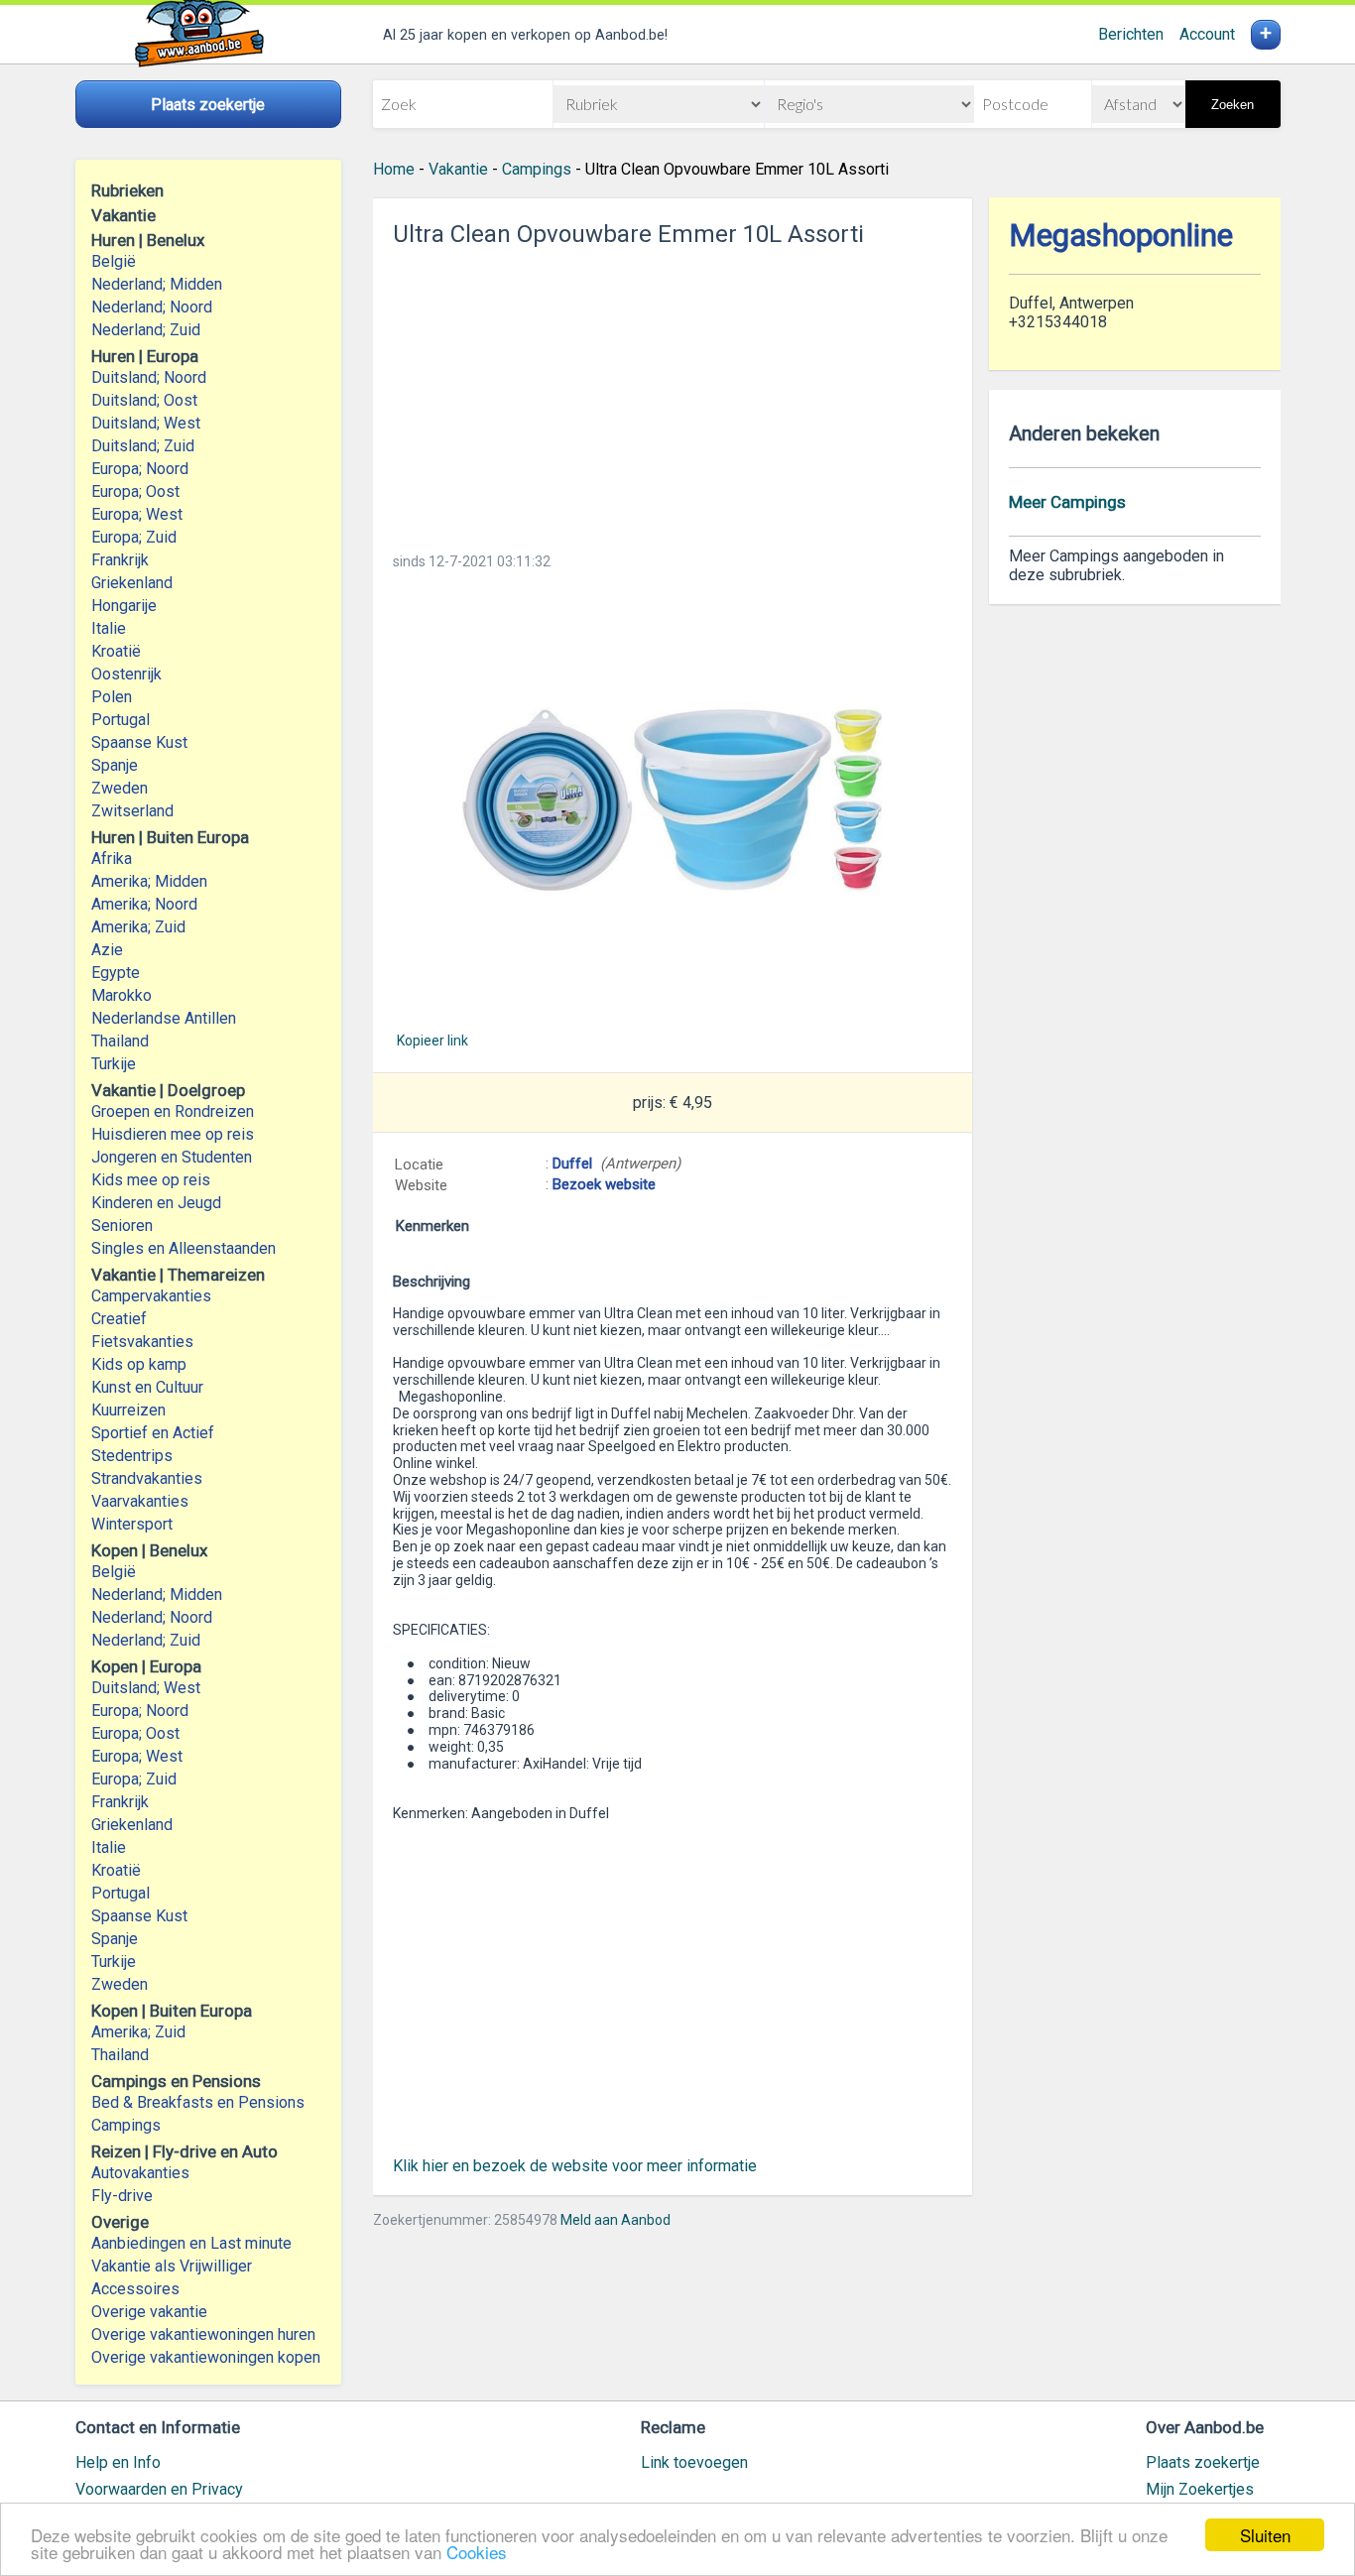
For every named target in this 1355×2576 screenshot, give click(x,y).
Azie (107, 950)
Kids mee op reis (151, 1180)
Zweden (120, 788)
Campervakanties (151, 1296)
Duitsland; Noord (149, 377)
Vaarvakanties (140, 1501)
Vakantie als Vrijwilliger (172, 2266)
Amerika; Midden (149, 881)
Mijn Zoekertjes (1200, 2489)
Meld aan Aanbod (616, 2220)
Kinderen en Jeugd (156, 1203)
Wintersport (132, 1524)
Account (1207, 34)
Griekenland (132, 583)
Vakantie (458, 169)
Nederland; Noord (152, 307)
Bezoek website (604, 1184)
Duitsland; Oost (144, 400)
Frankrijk (120, 560)
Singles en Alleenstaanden (184, 1248)
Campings (126, 2125)
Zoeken (1232, 105)
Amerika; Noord (144, 904)
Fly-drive (122, 2196)
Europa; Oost (135, 491)
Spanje (115, 765)
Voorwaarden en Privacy (159, 2489)
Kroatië (116, 651)
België (114, 261)
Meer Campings (1067, 502)
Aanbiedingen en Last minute (191, 2243)
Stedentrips (132, 1456)
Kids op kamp (139, 1364)
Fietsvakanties (142, 1342)
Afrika (112, 859)
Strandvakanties (147, 1478)
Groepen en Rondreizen (173, 1111)
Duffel (572, 1164)
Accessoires (135, 2289)
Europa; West (137, 514)
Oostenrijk (126, 674)
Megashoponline (1121, 236)
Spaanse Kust (139, 742)
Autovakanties (140, 2173)
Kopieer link (432, 1041)
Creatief (119, 1319)
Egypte (116, 973)
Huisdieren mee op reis (173, 1134)
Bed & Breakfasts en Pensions (198, 2102)
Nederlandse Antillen (164, 1018)
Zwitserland (132, 811)
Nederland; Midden (157, 284)
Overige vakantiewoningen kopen (206, 2357)
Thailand (120, 1041)
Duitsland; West (146, 423)
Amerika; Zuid (138, 927)
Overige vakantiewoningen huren (203, 2334)
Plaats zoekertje (1203, 2462)
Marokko (122, 995)
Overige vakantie (149, 2312)
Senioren (122, 1226)
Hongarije (124, 606)
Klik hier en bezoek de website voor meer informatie (575, 2166)
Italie (109, 628)
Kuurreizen (128, 1410)
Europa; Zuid (134, 537)
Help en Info (118, 2462)
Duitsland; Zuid (143, 446)
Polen (112, 697)
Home (394, 169)
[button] (673, 800)
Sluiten (1265, 2535)
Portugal (121, 720)
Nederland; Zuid (146, 330)
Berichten (1131, 34)
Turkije (114, 1064)
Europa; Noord (140, 469)
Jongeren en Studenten (172, 1157)
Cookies (477, 2552)
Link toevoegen (694, 2462)
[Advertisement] (673, 394)
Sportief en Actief (153, 1433)
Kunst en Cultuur (147, 1387)
